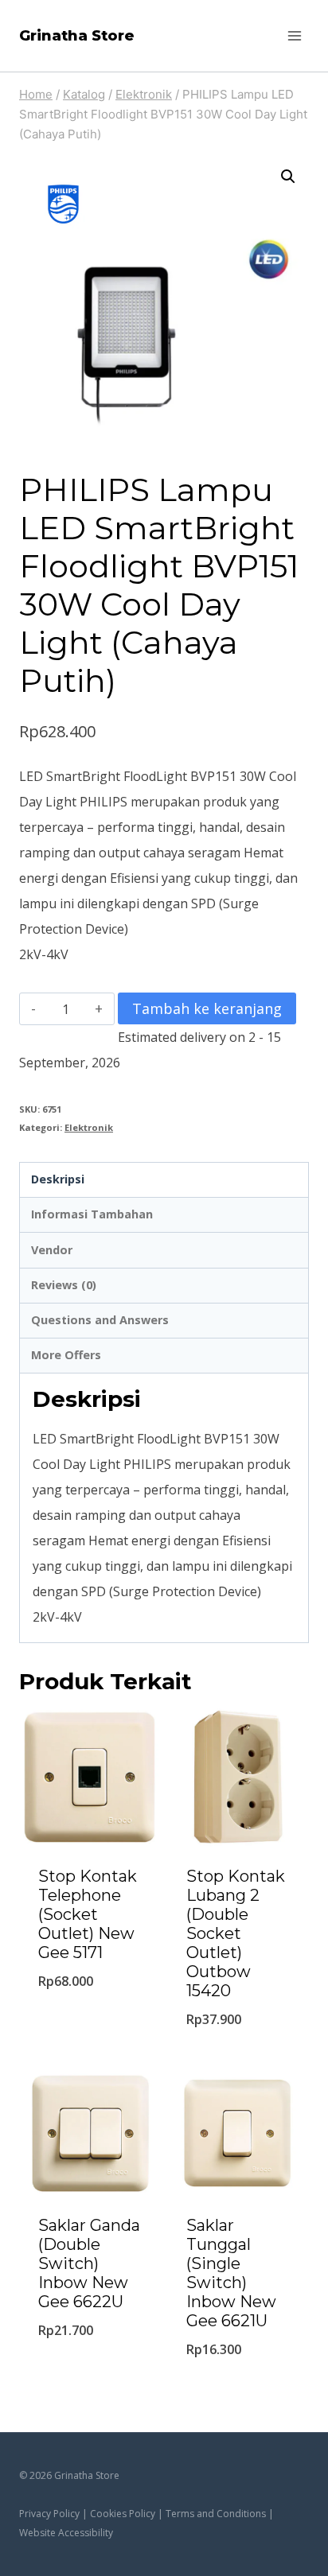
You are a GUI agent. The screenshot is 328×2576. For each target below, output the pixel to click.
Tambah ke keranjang (207, 1008)
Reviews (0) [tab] (64, 1285)
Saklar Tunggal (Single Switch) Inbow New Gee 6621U (231, 2273)
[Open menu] (294, 35)
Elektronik (89, 1127)
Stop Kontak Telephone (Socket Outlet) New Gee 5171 (88, 1914)
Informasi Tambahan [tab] (92, 1214)
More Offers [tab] (66, 1355)
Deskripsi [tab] (58, 1179)
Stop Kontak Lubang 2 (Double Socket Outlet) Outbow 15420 (236, 1933)
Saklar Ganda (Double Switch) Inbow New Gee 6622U (89, 2263)
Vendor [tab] (52, 1250)
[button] (288, 177)
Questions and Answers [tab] (100, 1320)
